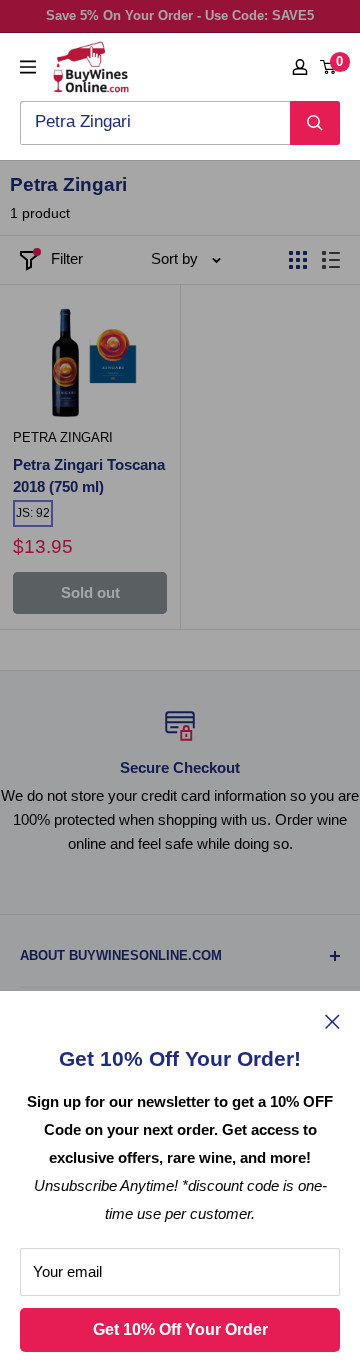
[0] (329, 67)
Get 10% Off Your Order (180, 1329)
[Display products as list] (331, 260)
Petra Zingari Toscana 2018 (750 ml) (89, 475)
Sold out (90, 592)
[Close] (332, 1021)
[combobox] (155, 123)
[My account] (300, 67)
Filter (67, 258)
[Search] (315, 123)
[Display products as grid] (298, 260)
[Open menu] (28, 67)
